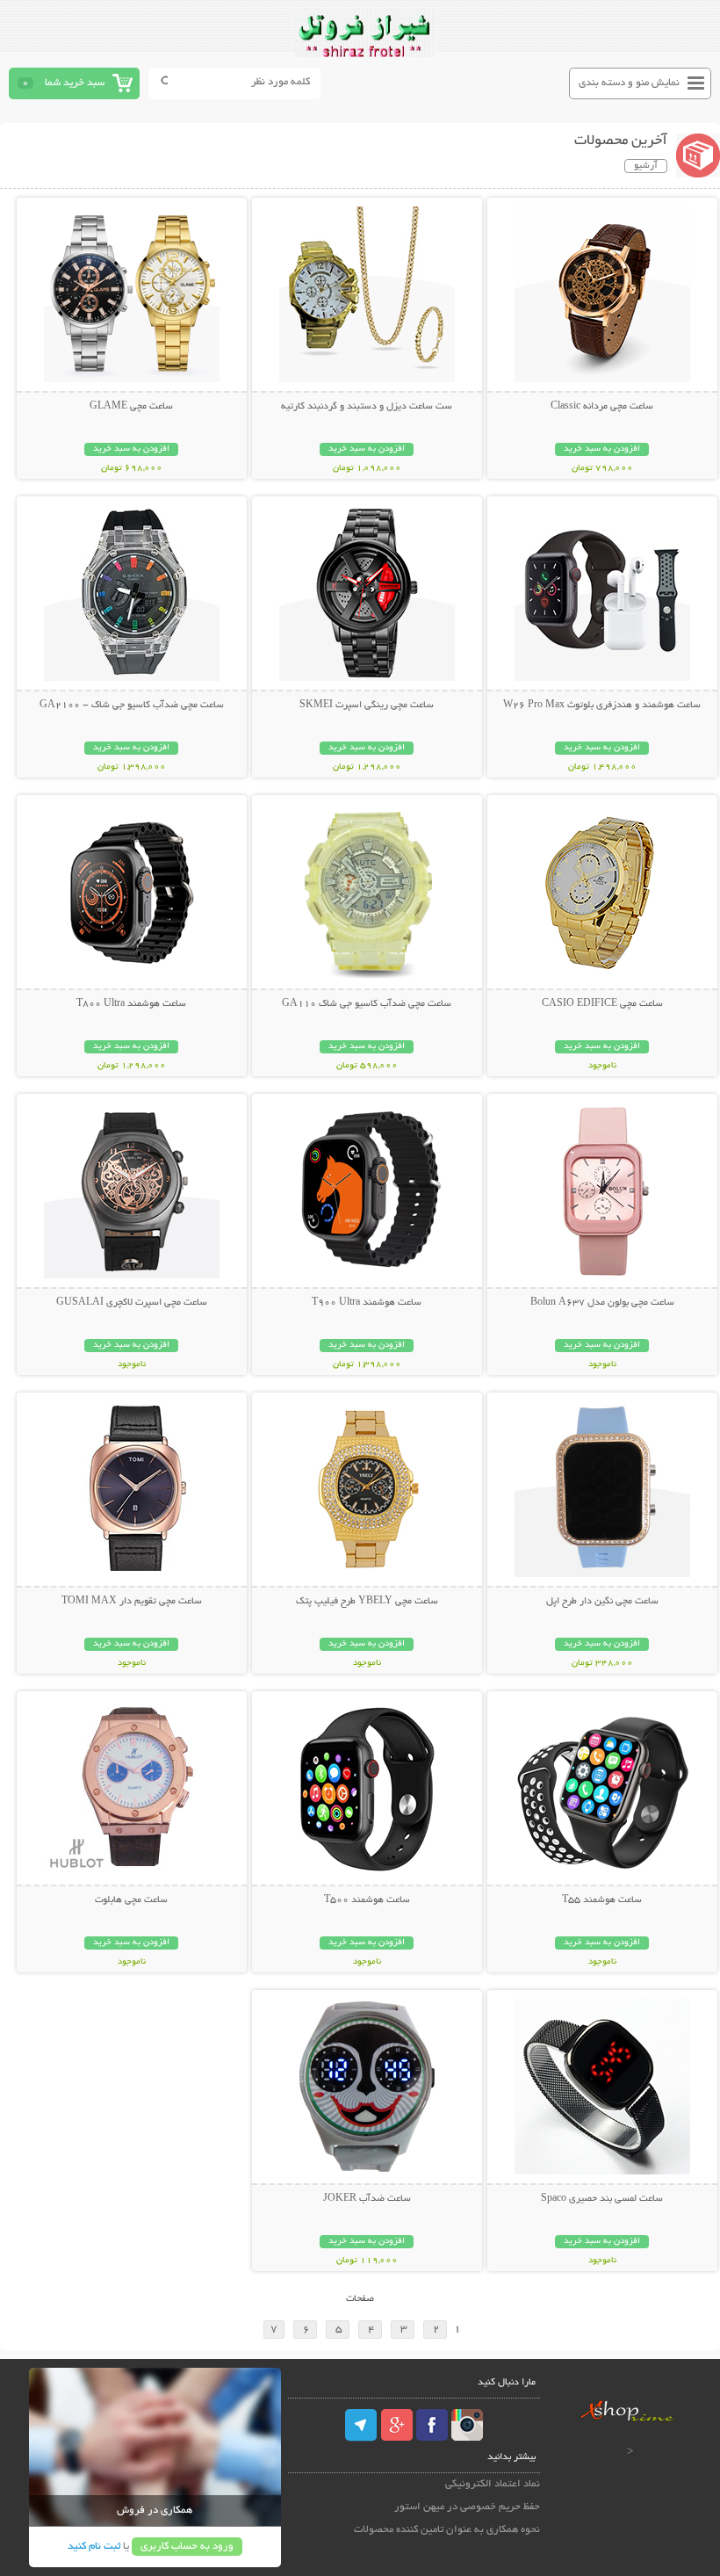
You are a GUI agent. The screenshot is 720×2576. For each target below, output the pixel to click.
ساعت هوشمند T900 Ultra (367, 1303)
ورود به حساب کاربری (187, 2547)
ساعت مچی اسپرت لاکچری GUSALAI (132, 1303)
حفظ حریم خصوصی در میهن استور (467, 2507)
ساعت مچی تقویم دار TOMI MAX (132, 1602)
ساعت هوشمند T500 (367, 1900)
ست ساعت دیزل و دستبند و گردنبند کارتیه (367, 407)
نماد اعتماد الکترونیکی (493, 2484)
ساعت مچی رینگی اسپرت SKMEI (367, 706)
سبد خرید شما (75, 83)
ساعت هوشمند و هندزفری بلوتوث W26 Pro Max (602, 706)
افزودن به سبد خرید (602, 449)
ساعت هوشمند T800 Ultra (131, 1004)
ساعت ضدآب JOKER (367, 2199)
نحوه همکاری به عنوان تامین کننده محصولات (447, 2530)
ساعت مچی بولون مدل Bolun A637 (602, 1303)
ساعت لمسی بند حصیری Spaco (602, 2199)
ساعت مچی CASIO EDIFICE (602, 1004)
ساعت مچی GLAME (131, 407)
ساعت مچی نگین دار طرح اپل (602, 1602)
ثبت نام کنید (94, 2547)
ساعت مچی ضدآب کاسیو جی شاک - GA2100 (132, 706)
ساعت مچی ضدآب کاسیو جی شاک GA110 (367, 1004)
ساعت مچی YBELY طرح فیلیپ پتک (367, 1602)
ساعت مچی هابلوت (131, 1900)
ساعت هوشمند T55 (602, 1900)
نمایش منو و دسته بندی (629, 83)
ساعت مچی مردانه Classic (602, 407)
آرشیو (646, 166)
